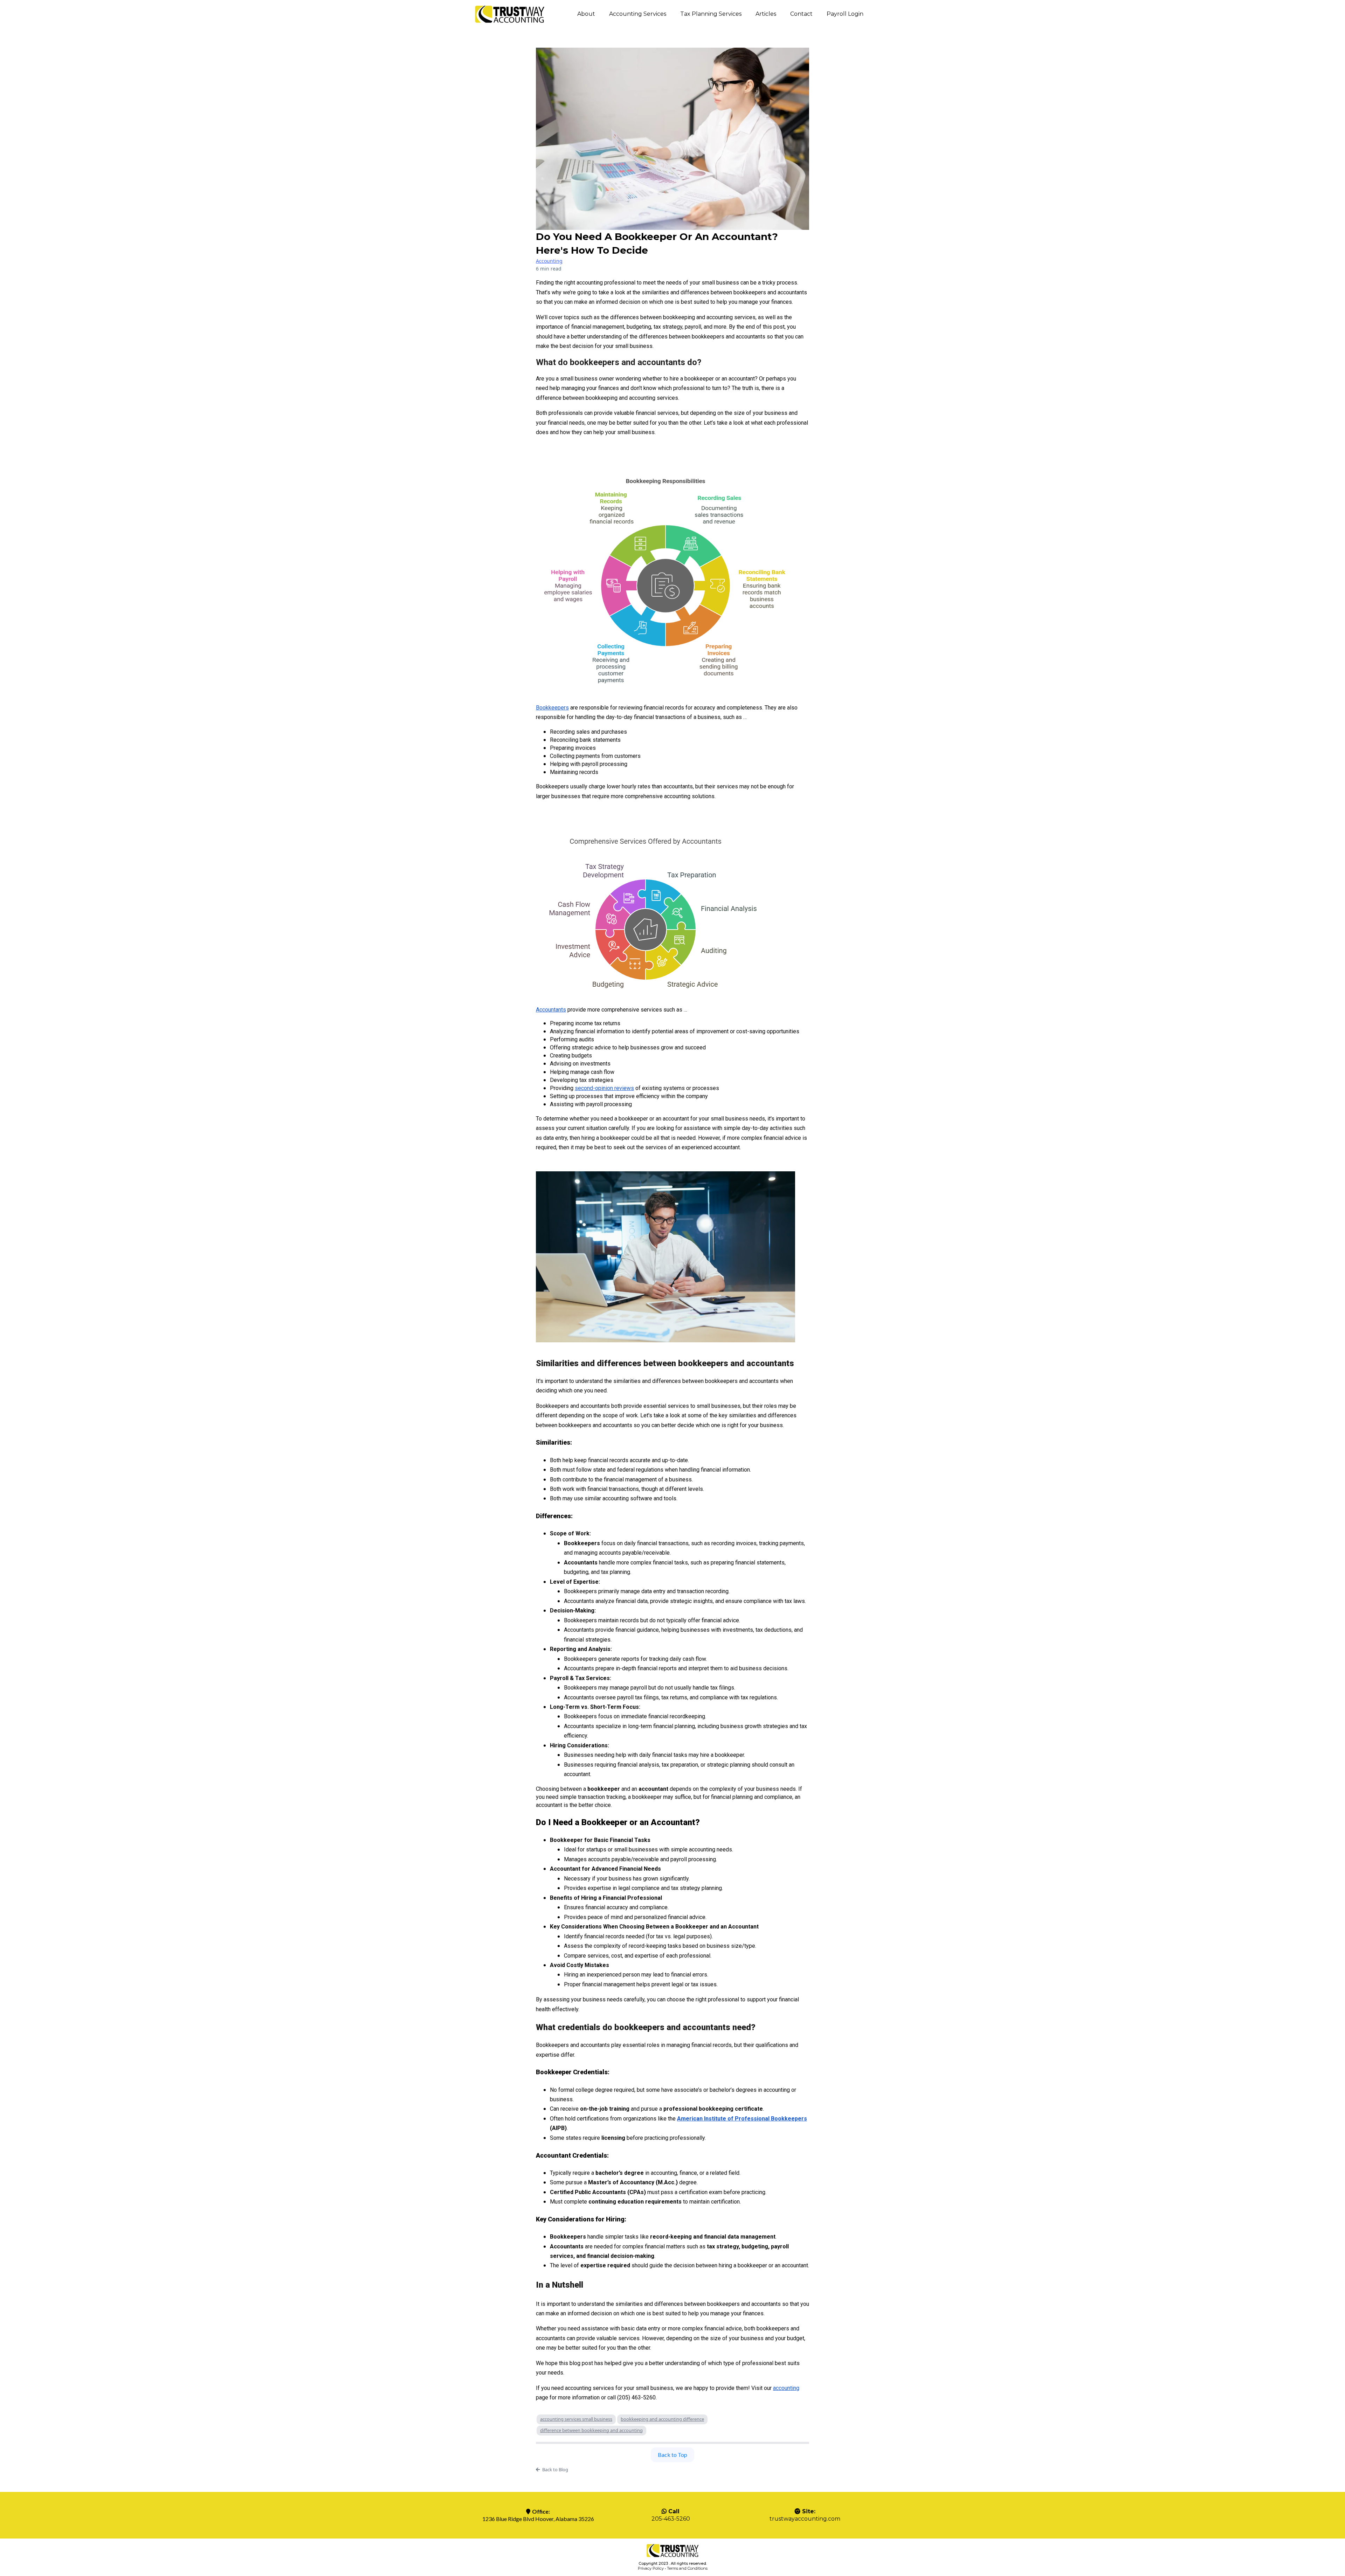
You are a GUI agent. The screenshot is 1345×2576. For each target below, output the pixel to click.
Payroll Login (845, 14)
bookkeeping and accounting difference (662, 2419)
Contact (801, 14)
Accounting (549, 261)
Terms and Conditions (687, 2568)
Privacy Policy (651, 2568)
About (586, 14)
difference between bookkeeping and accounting (591, 2430)
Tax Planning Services (711, 14)
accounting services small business (576, 2419)
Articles (766, 14)
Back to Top (672, 2455)
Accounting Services (638, 14)
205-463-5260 (671, 2519)
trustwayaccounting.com (805, 2519)
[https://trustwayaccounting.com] (510, 14)
